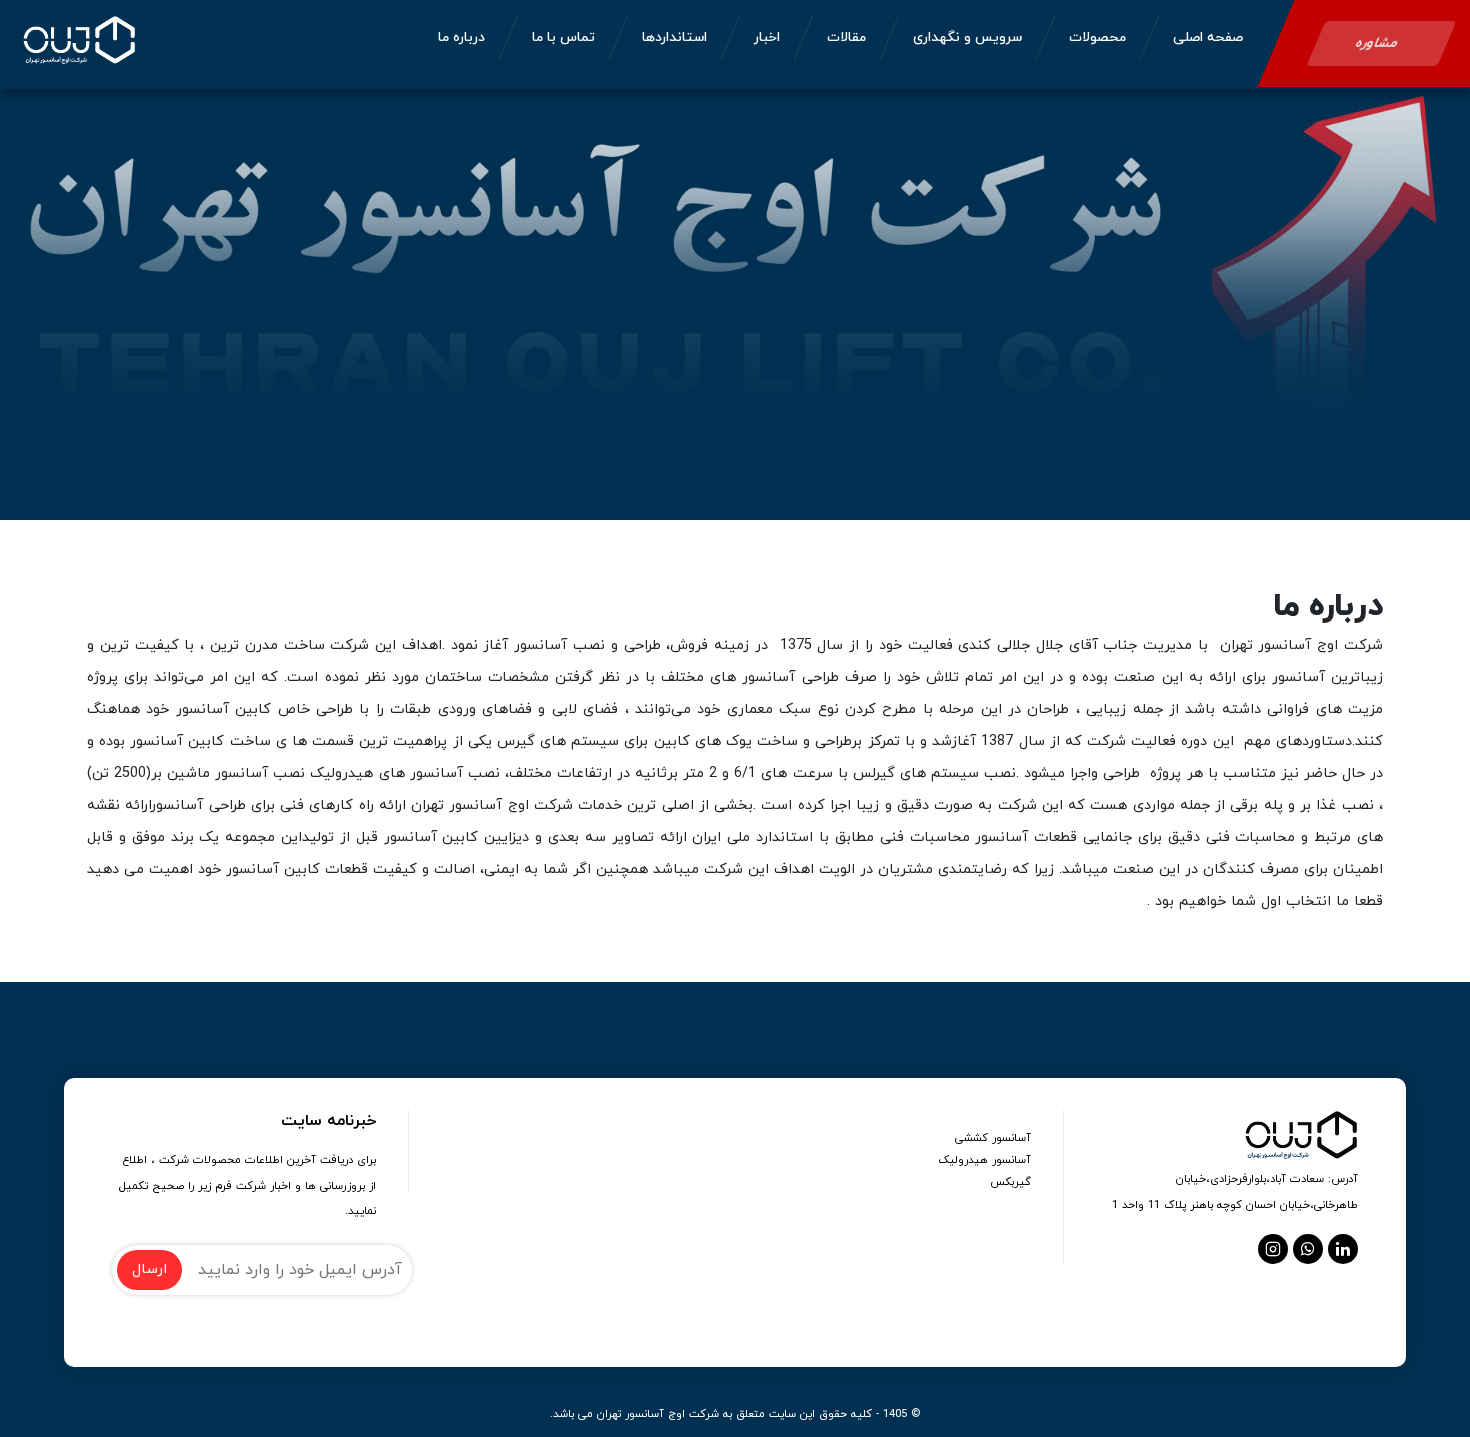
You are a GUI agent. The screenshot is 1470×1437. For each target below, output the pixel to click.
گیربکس (1010, 1182)
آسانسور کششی (993, 1138)
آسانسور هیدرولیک (984, 1160)
